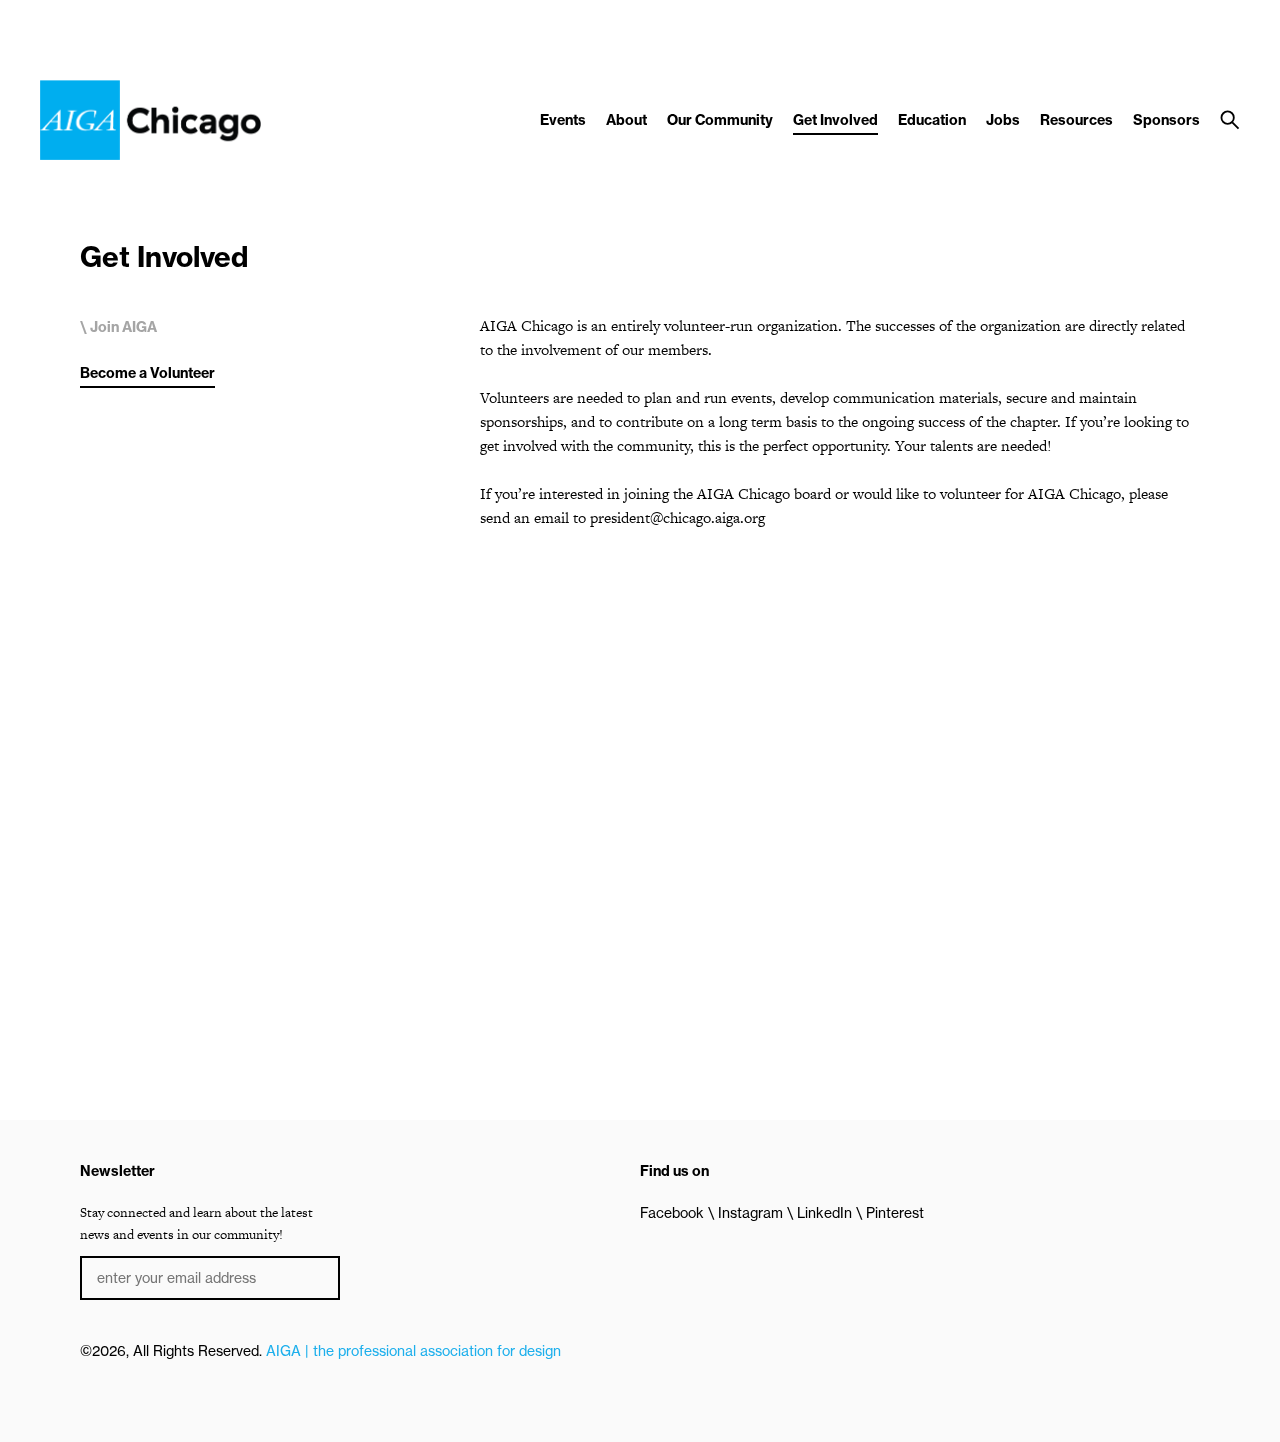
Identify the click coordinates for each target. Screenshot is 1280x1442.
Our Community (720, 120)
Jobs (1003, 120)
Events (563, 120)
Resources (1076, 120)
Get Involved (835, 120)
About (626, 120)
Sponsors (1166, 120)
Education (932, 120)
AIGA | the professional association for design (413, 1351)
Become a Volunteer (147, 373)
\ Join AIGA (118, 327)
